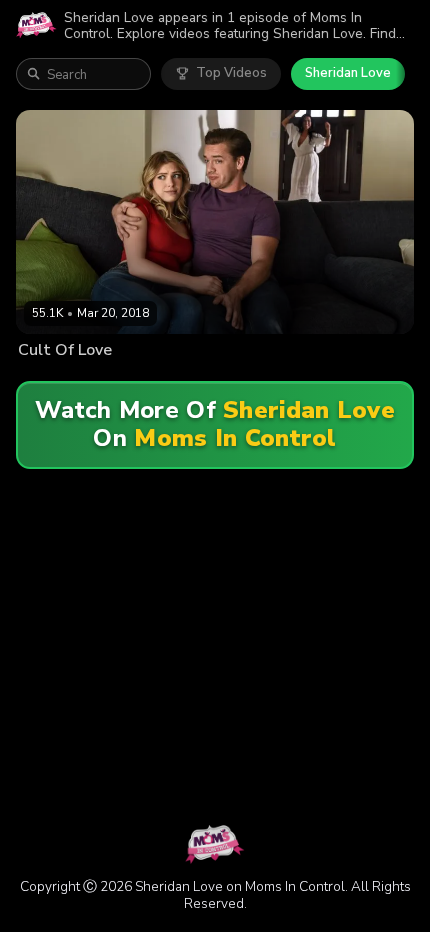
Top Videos (231, 73)
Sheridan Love (348, 73)
